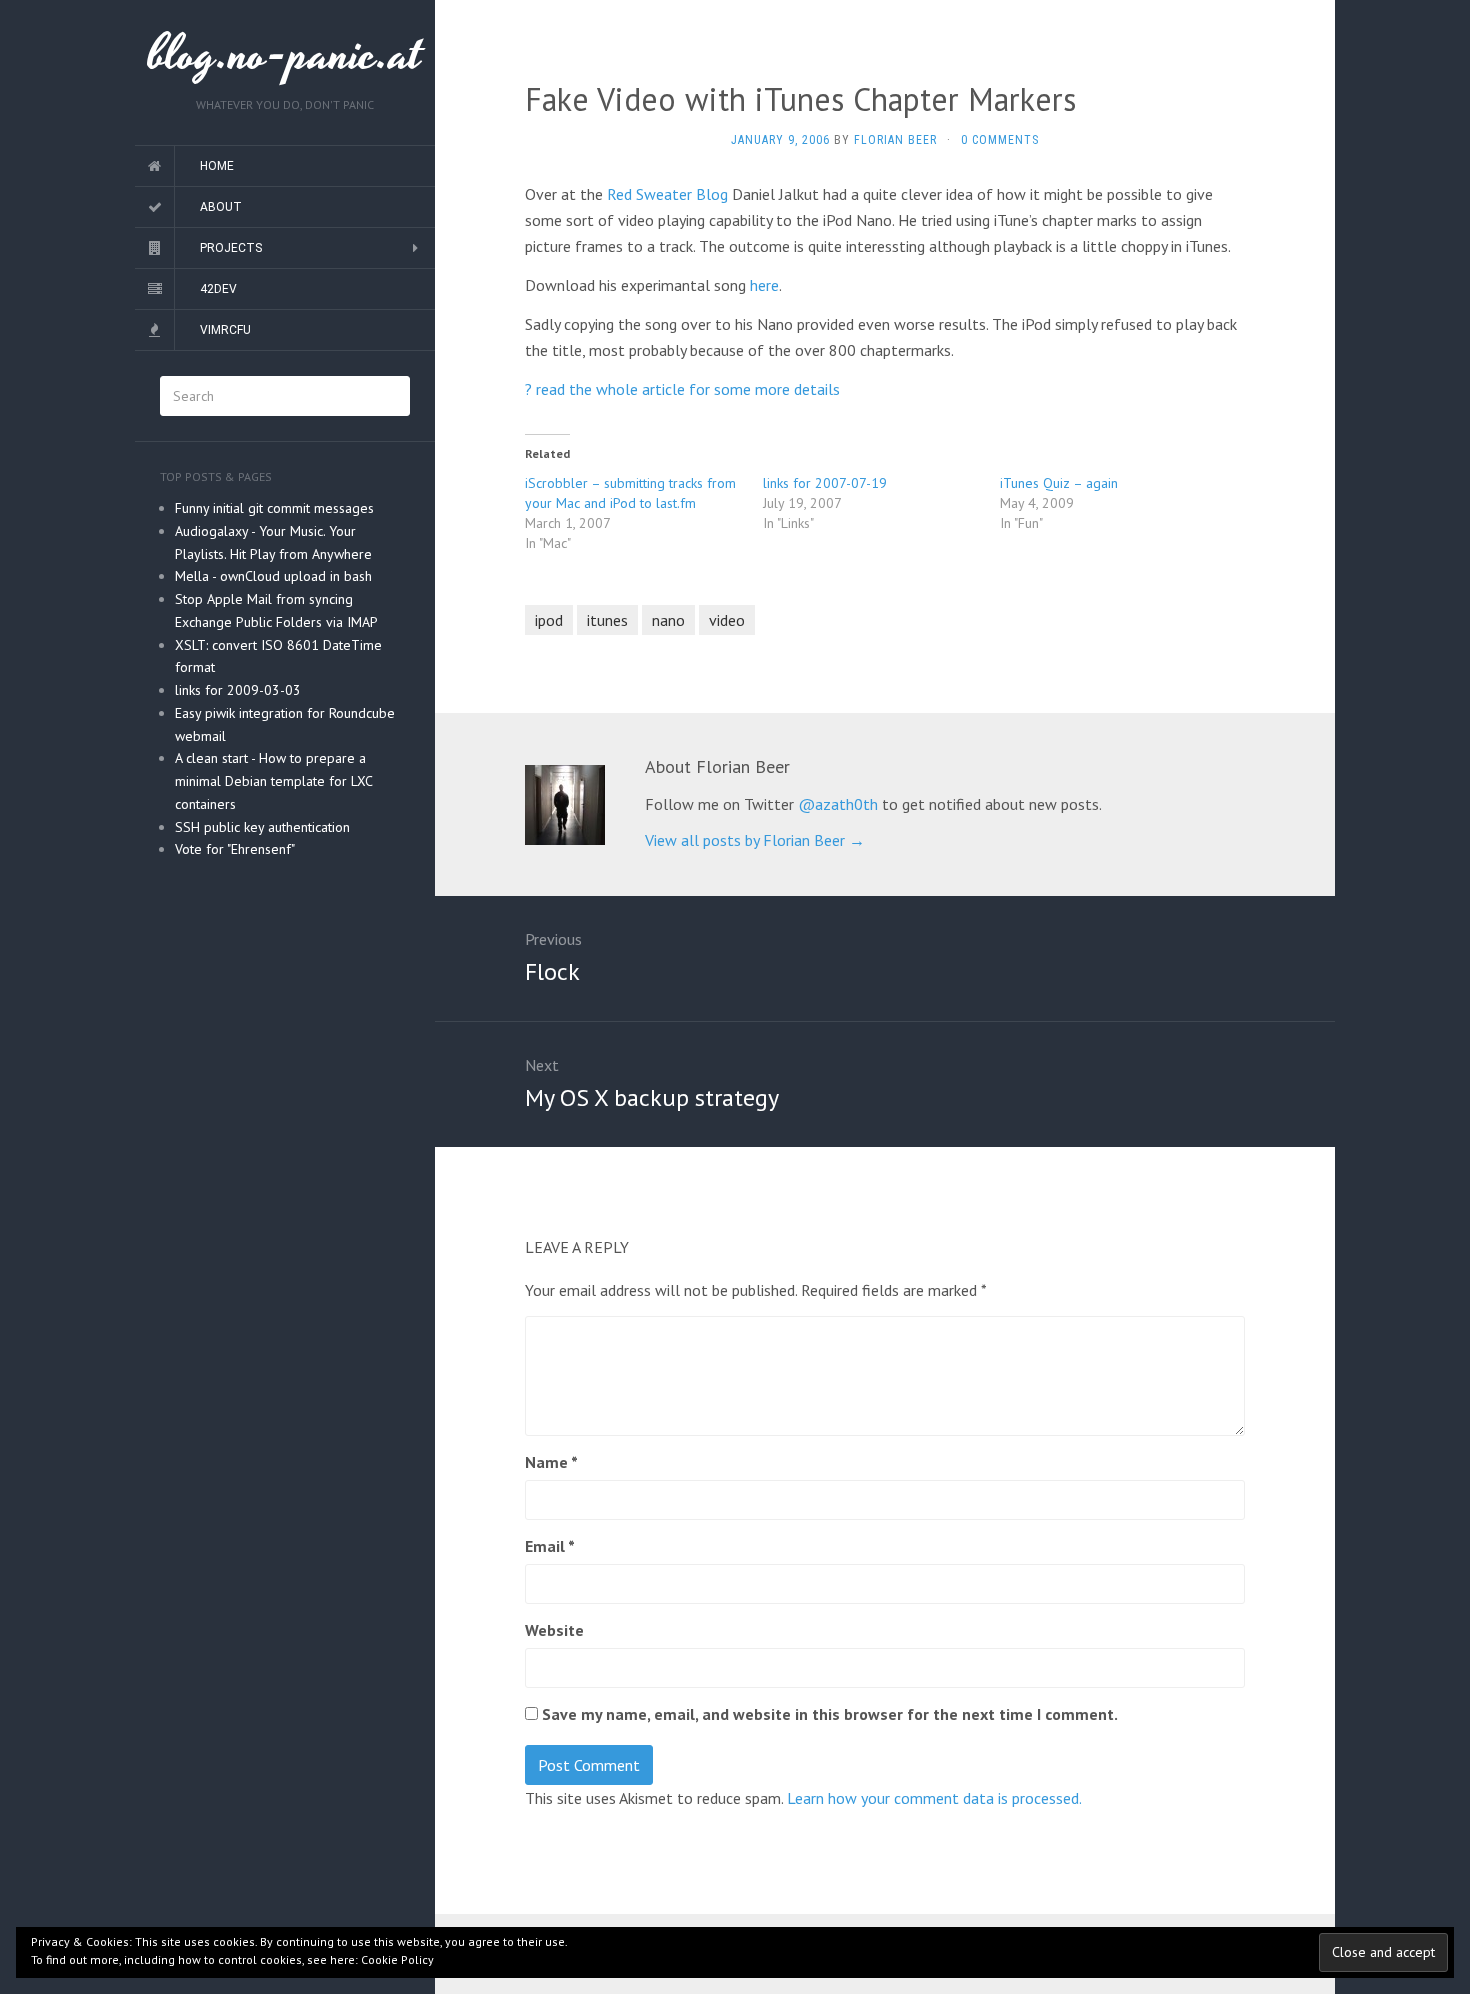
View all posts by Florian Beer (755, 840)
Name (551, 1462)
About (221, 207)
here (764, 285)
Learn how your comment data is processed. (934, 1798)
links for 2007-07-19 (825, 483)
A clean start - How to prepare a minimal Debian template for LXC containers (273, 781)
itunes (607, 620)
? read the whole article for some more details (682, 389)
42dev (218, 289)
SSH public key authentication (262, 827)
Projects (231, 248)
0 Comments (1000, 140)
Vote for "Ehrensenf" (235, 849)
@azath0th (838, 804)
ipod (549, 620)
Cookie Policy (397, 1959)
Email (550, 1546)
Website (554, 1630)
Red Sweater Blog (667, 194)
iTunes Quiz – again (1059, 483)
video (727, 620)
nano (668, 620)
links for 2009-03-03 (238, 690)
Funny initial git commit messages (274, 508)
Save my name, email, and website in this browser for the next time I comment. (830, 1714)
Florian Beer (895, 140)
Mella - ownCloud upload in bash (273, 576)
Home (217, 166)
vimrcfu (225, 330)
